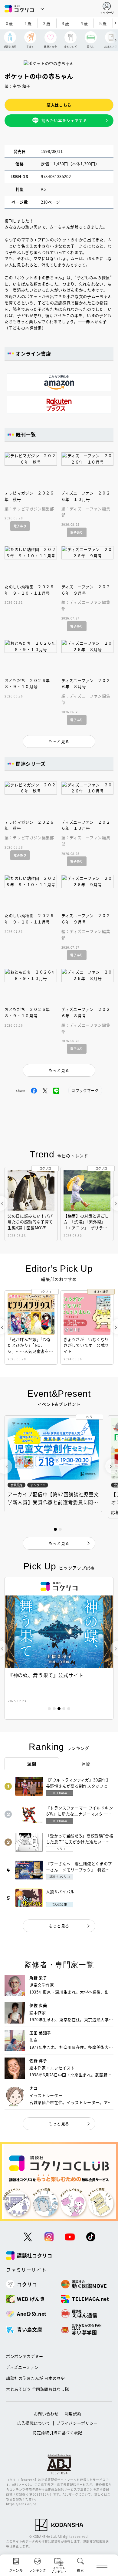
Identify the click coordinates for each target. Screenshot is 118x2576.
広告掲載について (34, 2423)
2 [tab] (54, 1709)
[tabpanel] (59, 1648)
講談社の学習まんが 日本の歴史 (36, 2378)
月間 (86, 1764)
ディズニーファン (22, 2367)
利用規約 (73, 2414)
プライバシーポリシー (77, 2423)
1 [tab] (49, 1709)
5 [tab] (69, 1709)
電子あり (20, 526)
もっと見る (59, 1926)
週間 (32, 1764)
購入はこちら (59, 105)
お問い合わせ (46, 2414)
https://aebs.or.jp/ (21, 2504)
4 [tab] (64, 1709)
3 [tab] (59, 1709)
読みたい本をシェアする (64, 120)
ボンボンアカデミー (25, 2356)
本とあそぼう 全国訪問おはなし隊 (38, 2389)
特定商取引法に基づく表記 (57, 2432)
